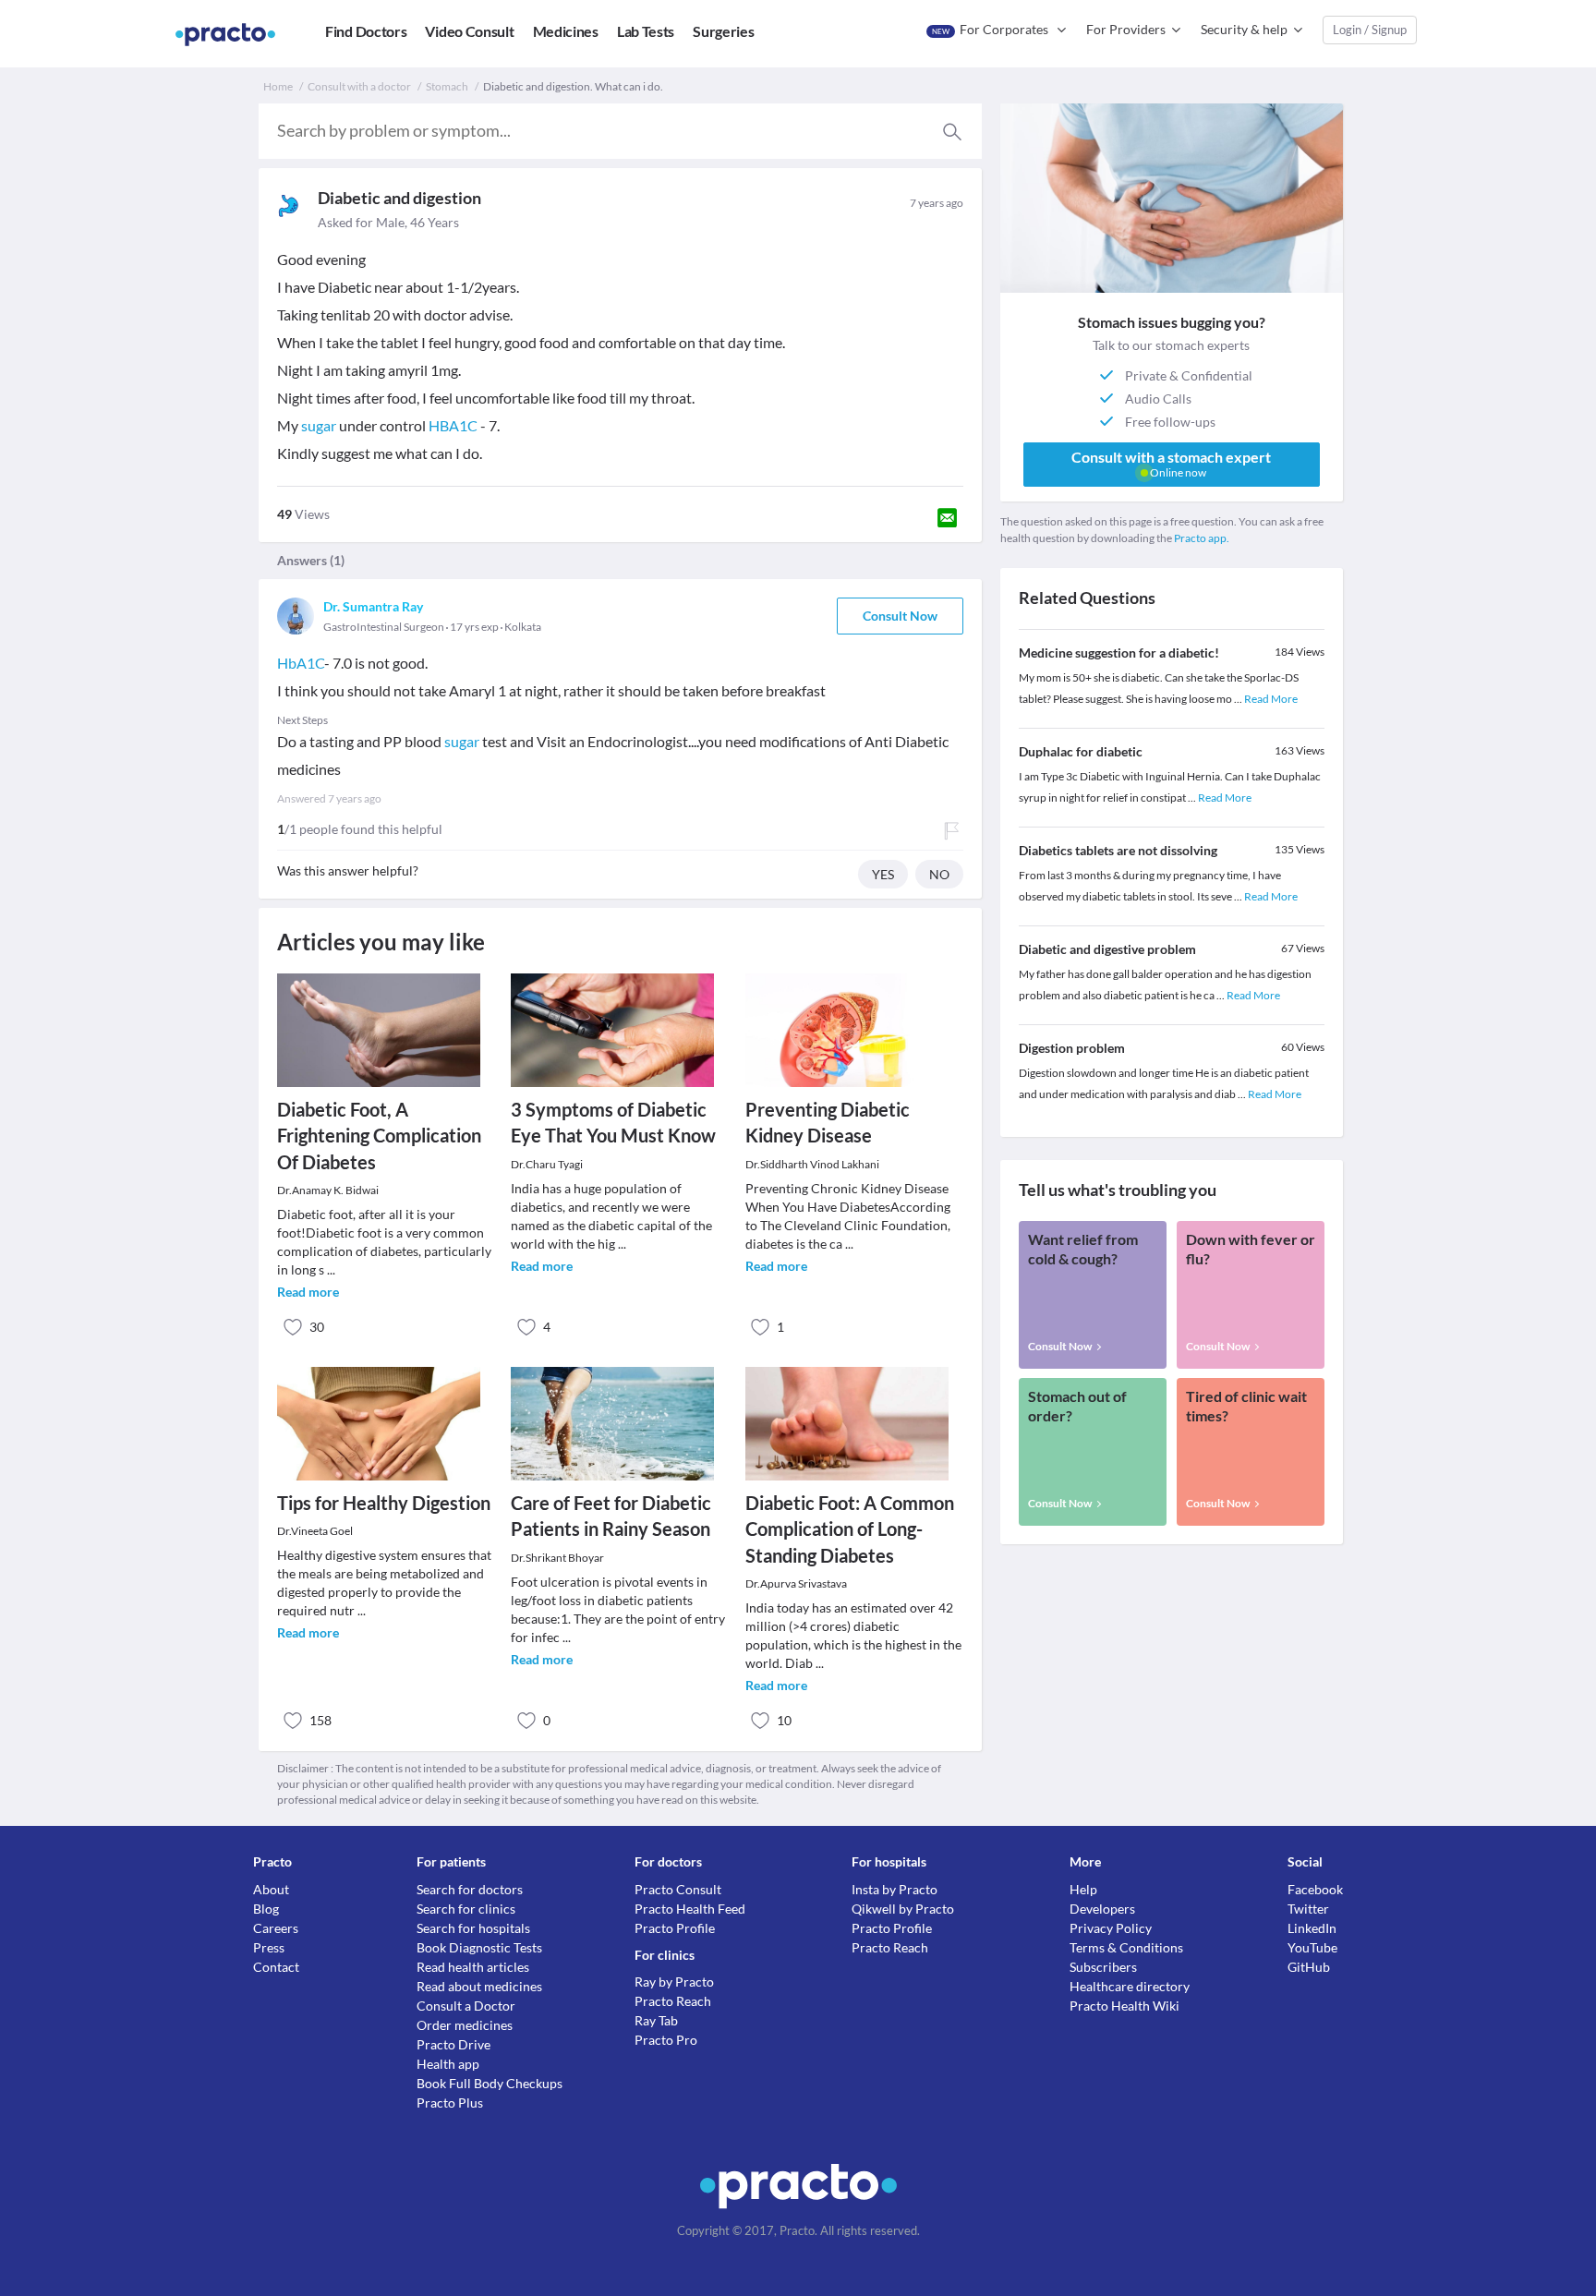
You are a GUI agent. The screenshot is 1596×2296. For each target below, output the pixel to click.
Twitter (1308, 1909)
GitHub (1309, 1967)
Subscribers (1103, 1967)
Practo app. (1202, 538)
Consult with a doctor (359, 86)
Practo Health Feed (690, 1909)
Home (278, 86)
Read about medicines (479, 1986)
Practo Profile (675, 1928)
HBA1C (453, 425)
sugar (319, 425)
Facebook (1315, 1889)
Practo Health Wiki (1124, 2006)
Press (269, 1947)
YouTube (1312, 1947)
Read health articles (473, 1967)
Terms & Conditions (1126, 1947)
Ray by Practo (674, 1982)
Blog (266, 1909)
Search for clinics (466, 1909)
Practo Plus (450, 2103)
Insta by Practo (895, 1889)
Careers (276, 1928)
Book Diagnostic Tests (479, 1947)
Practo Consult (678, 1889)
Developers (1102, 1909)
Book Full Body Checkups (490, 2083)
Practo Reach (673, 2001)
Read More (1271, 699)
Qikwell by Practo (903, 1909)
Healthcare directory (1130, 1986)
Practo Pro (666, 2040)
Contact (276, 1967)
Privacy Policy (1111, 1928)
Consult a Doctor (466, 2006)
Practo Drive (453, 2044)
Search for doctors (470, 1889)
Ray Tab (656, 2020)
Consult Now (900, 616)
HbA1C (301, 663)
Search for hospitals (473, 1928)
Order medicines (465, 2025)
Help (1083, 1889)
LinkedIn (1312, 1928)
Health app (448, 2064)
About (271, 1889)
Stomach (447, 86)
